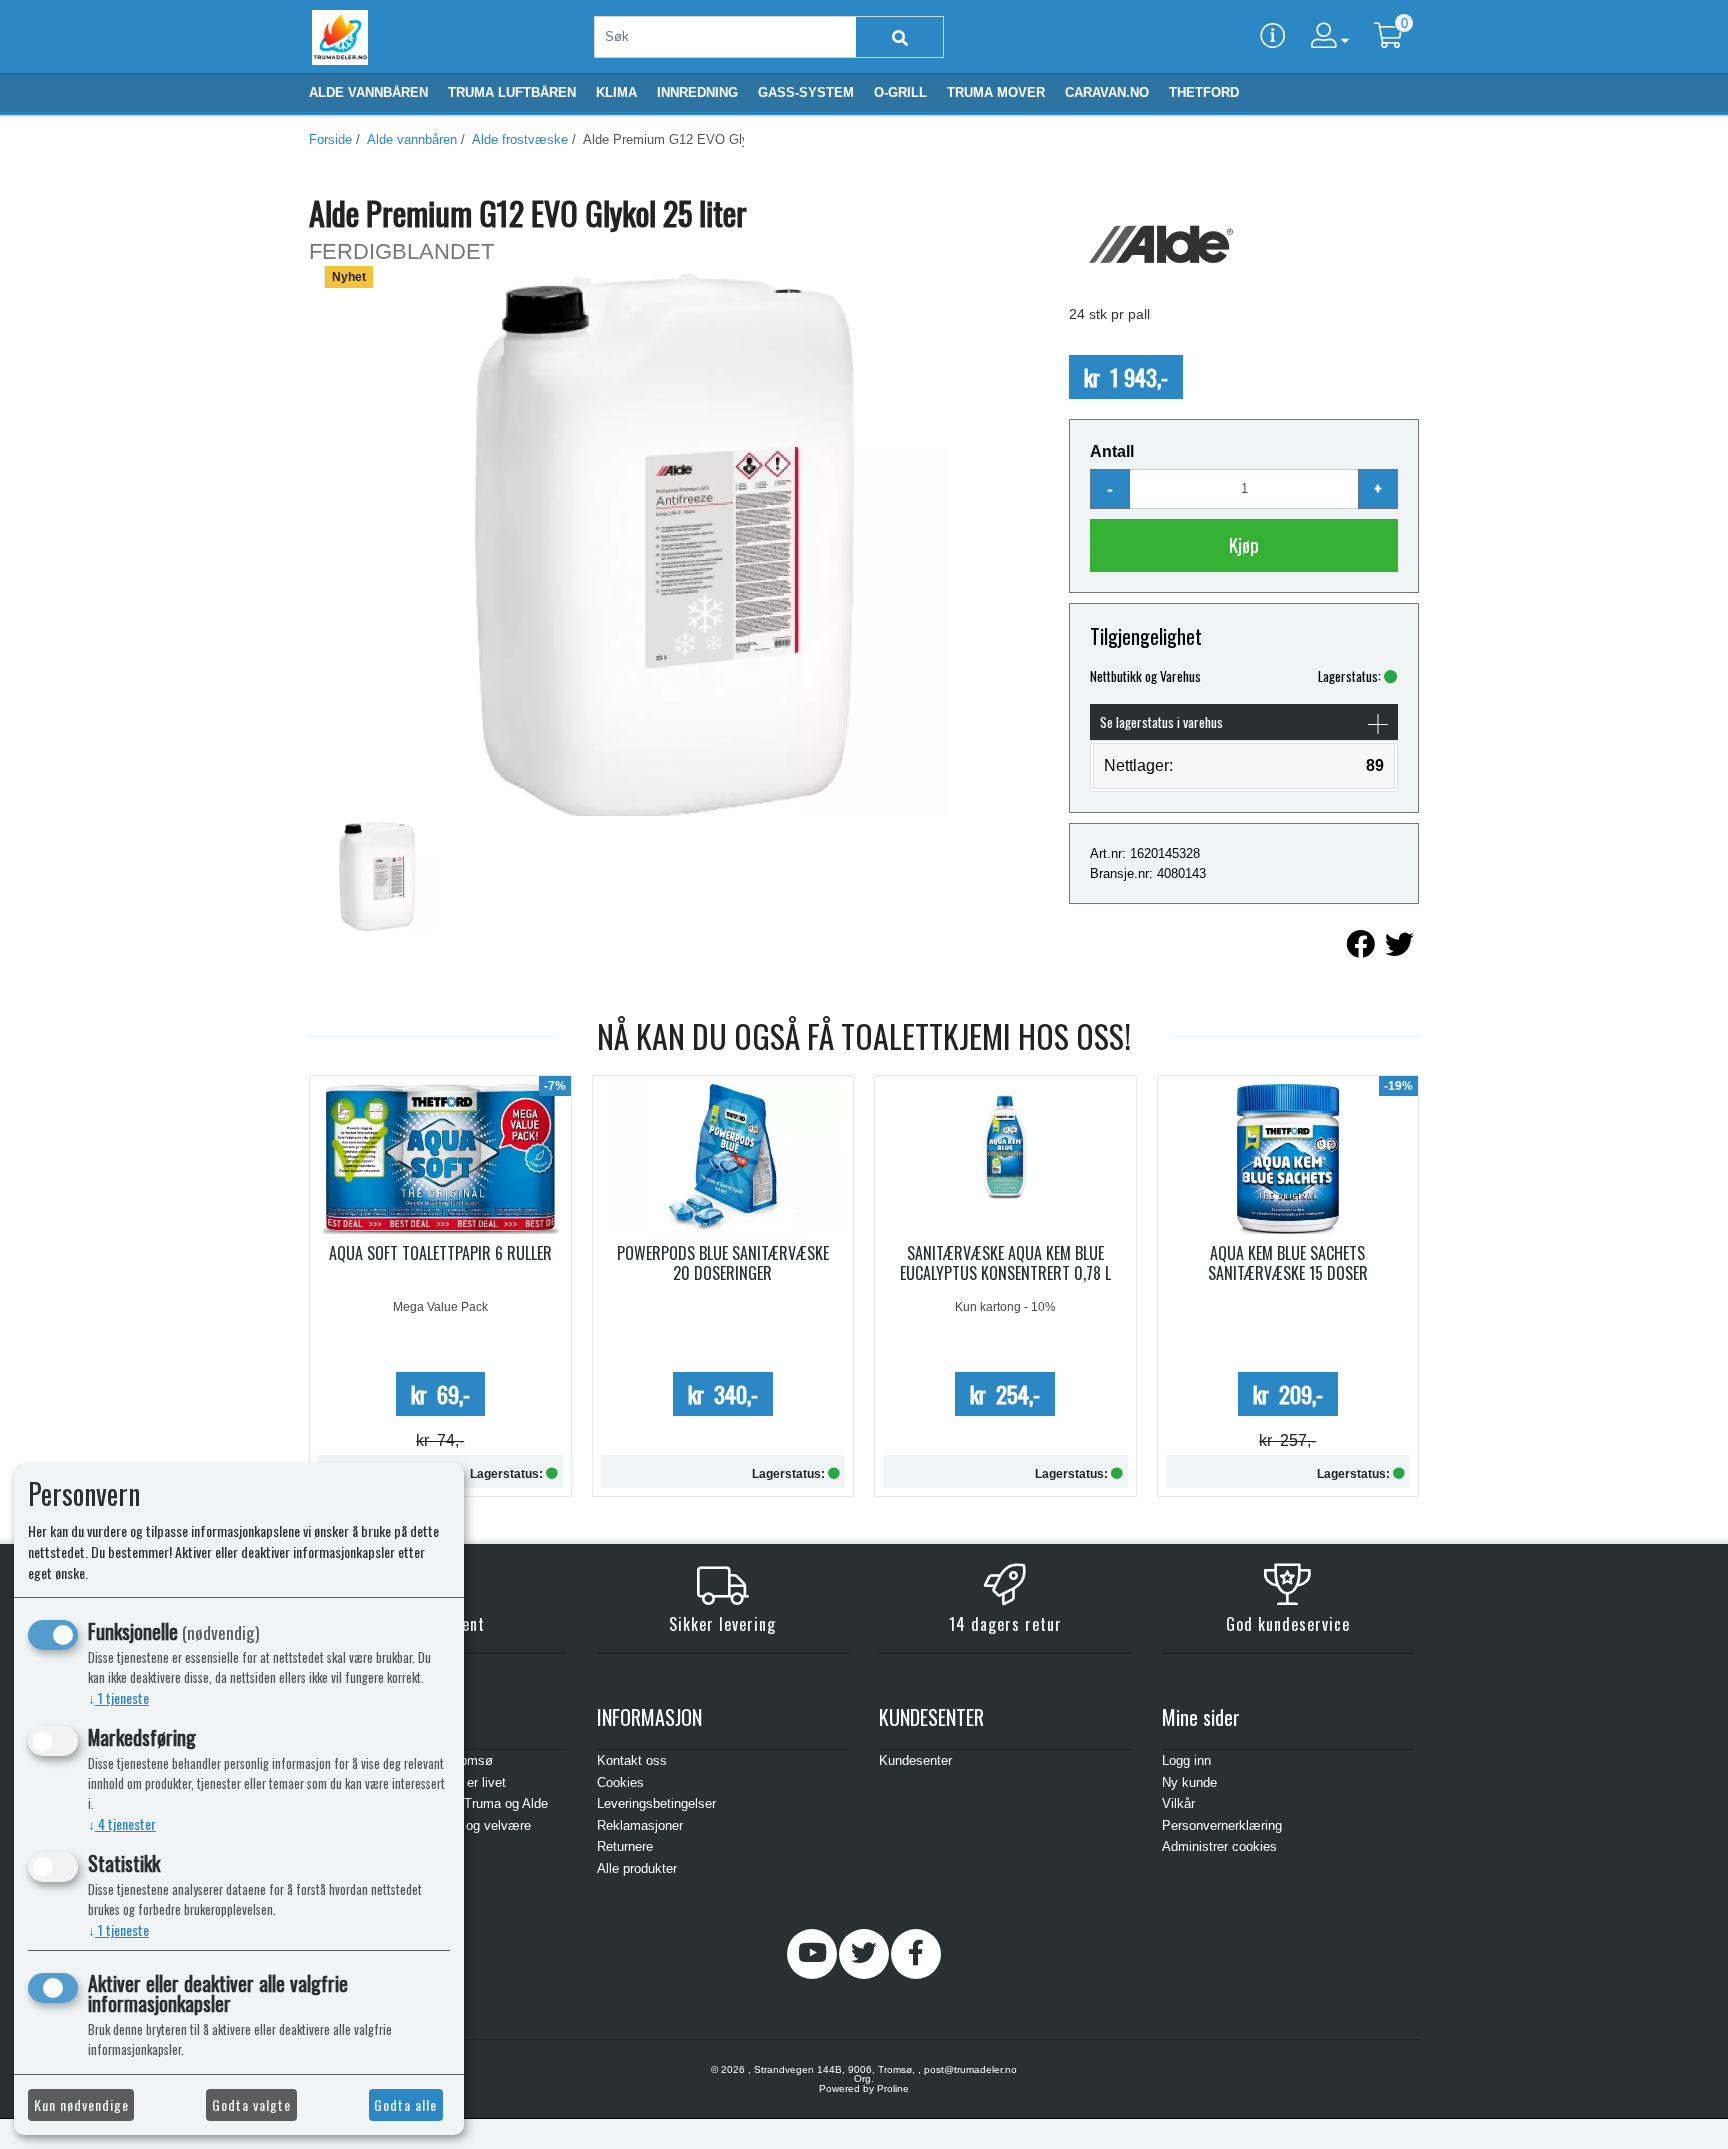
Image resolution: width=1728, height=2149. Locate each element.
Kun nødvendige (81, 2104)
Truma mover (996, 92)
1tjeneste (118, 1697)
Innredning (697, 92)
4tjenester (122, 1823)
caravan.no (1107, 92)
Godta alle (405, 2104)
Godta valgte (251, 2104)
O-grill (900, 92)
